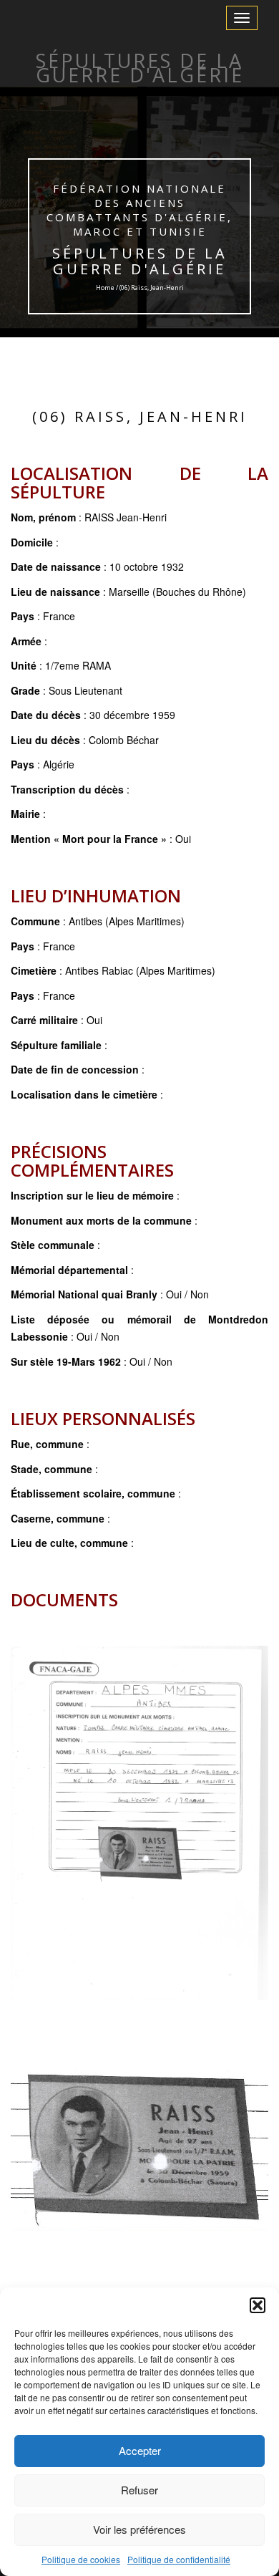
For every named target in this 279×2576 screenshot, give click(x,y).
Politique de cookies (81, 2559)
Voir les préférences (139, 2529)
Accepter (140, 2450)
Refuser (139, 2490)
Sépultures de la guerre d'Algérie (140, 261)
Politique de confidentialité (179, 2559)
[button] (258, 2305)
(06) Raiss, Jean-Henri (140, 416)
